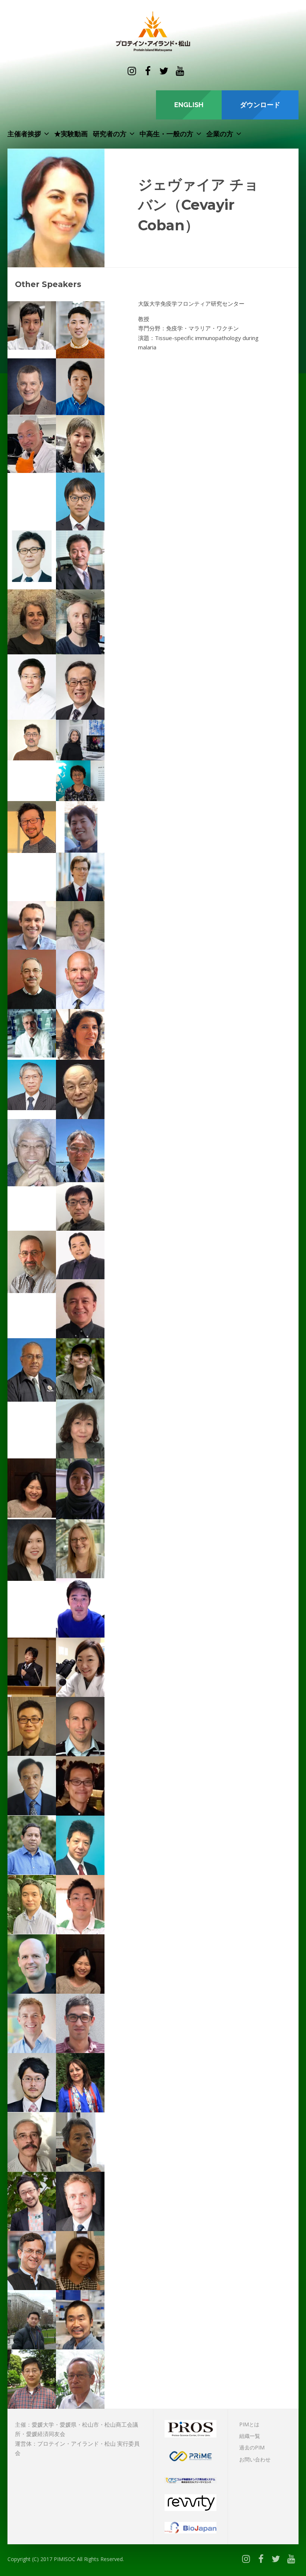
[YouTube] (180, 71)
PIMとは (249, 2424)
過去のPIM (252, 2447)
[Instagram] (132, 71)
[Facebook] (148, 71)
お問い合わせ (255, 2459)
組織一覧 (250, 2436)
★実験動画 (71, 134)
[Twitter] (164, 71)
